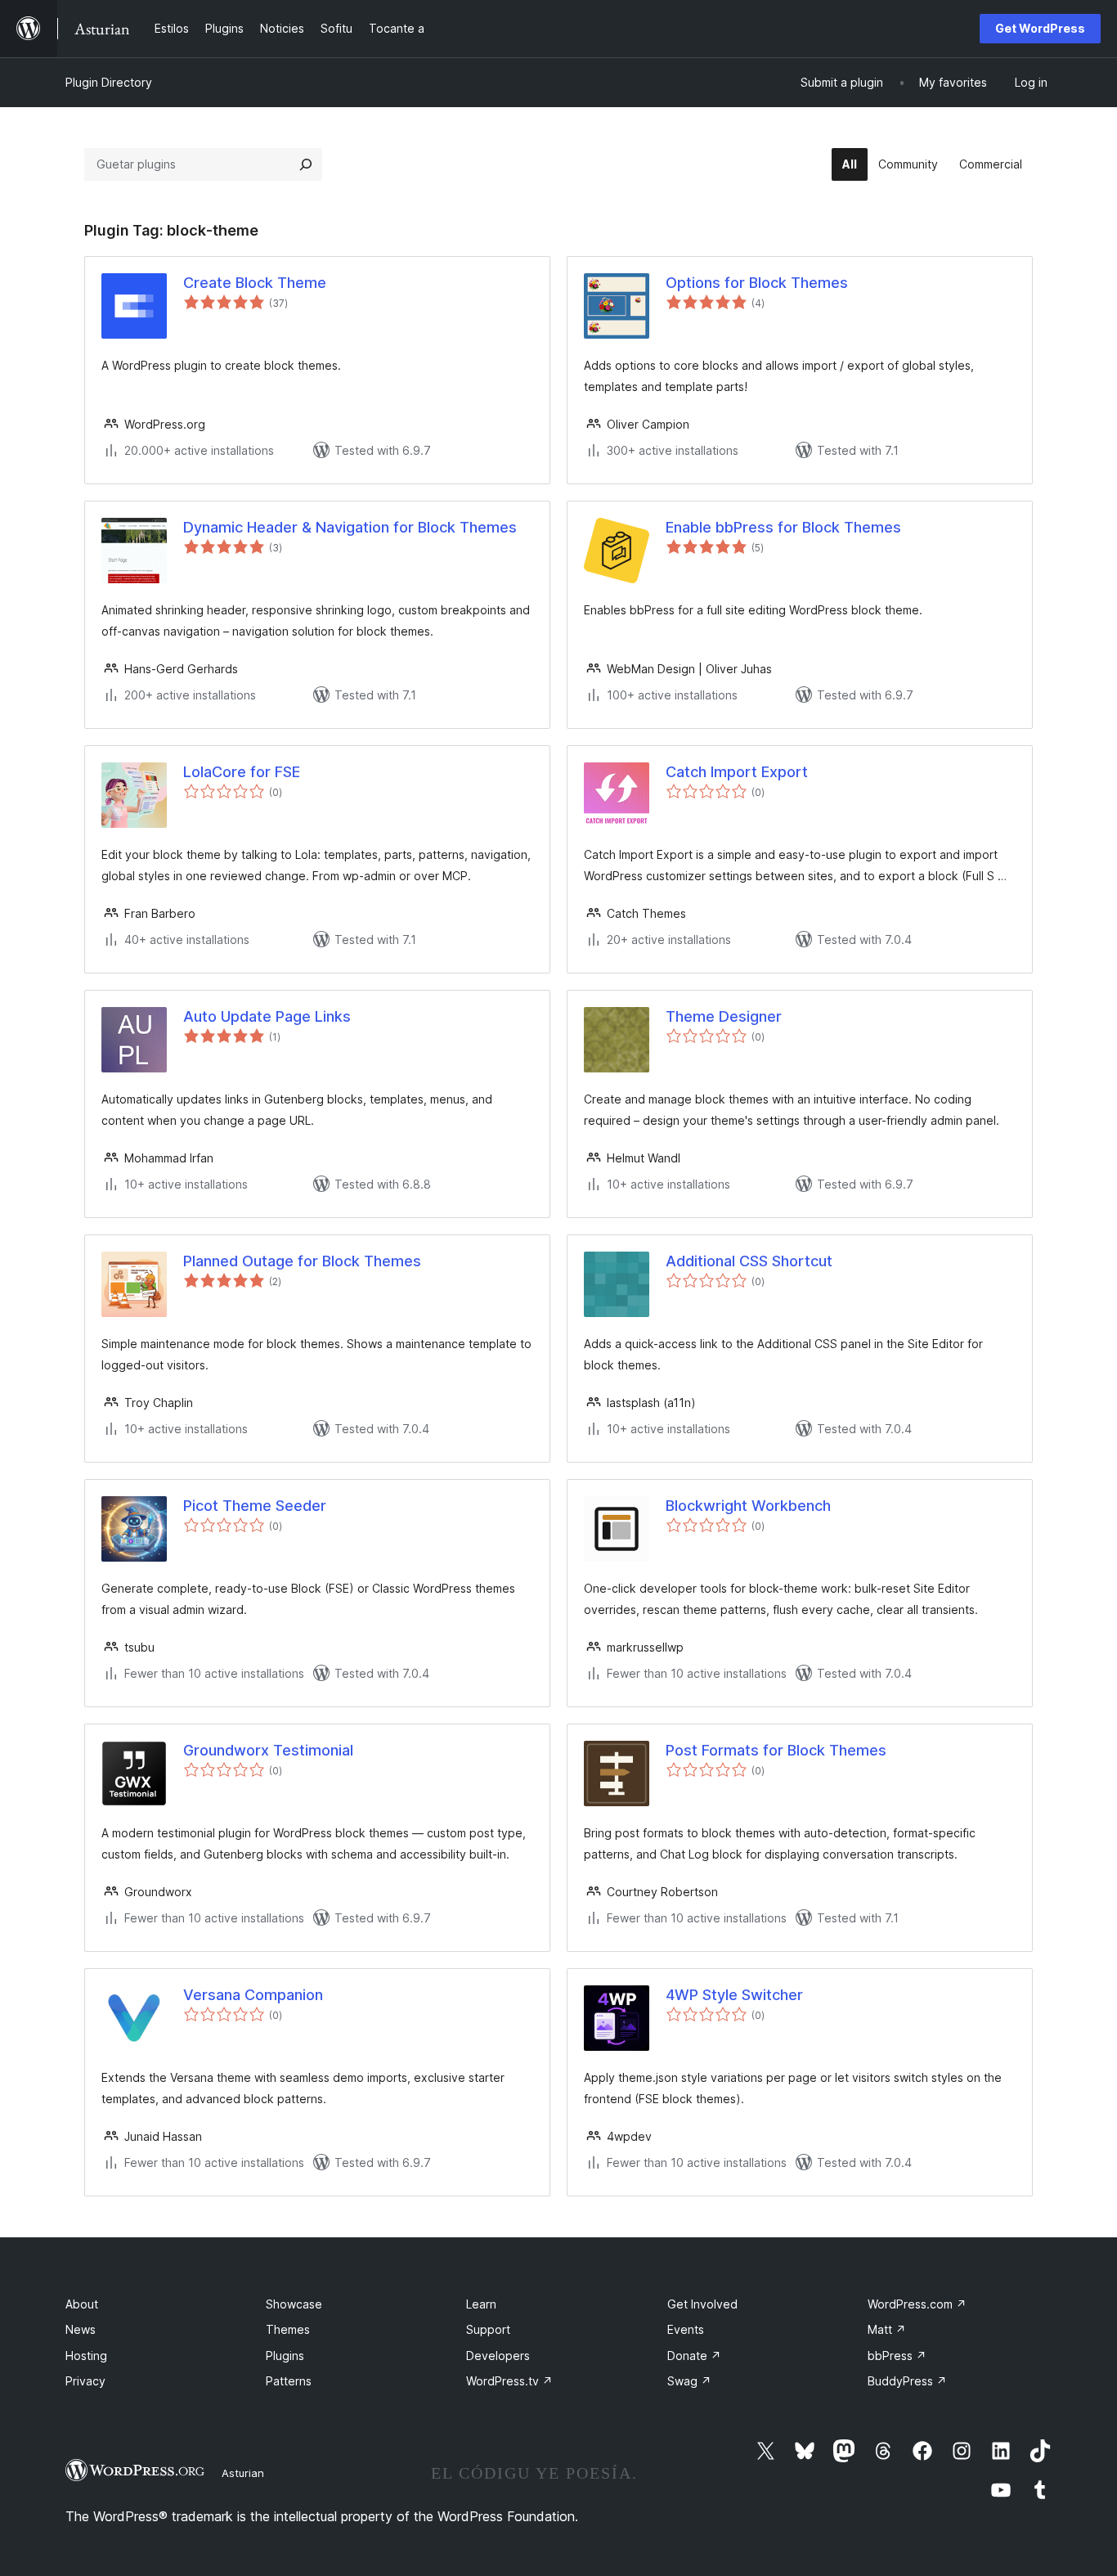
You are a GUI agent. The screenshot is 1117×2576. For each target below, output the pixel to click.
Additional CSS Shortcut (749, 1261)
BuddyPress (907, 2381)
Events (686, 2329)
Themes (288, 2329)
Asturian (243, 2473)
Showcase (294, 2304)
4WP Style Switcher (734, 1995)
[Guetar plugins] (306, 164)
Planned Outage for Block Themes (302, 1261)
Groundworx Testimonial (268, 1750)
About (82, 2304)
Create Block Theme (255, 283)
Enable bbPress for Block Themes (783, 527)
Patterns (289, 2381)
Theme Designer (724, 1016)
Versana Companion (253, 1995)
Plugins (285, 2356)
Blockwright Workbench (748, 1506)
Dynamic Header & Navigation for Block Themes (350, 527)
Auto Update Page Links (267, 1016)
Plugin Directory (109, 82)
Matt (887, 2329)
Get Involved (702, 2304)
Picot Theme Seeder (255, 1506)
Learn (481, 2304)
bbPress (897, 2356)
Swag (689, 2381)
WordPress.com (917, 2304)
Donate (694, 2356)
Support (488, 2329)
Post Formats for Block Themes (776, 1750)
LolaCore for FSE (242, 772)
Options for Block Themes (757, 283)
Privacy (85, 2381)
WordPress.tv (509, 2381)
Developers (498, 2356)
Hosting (86, 2356)
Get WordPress (1040, 28)
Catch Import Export (737, 772)
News (81, 2329)
